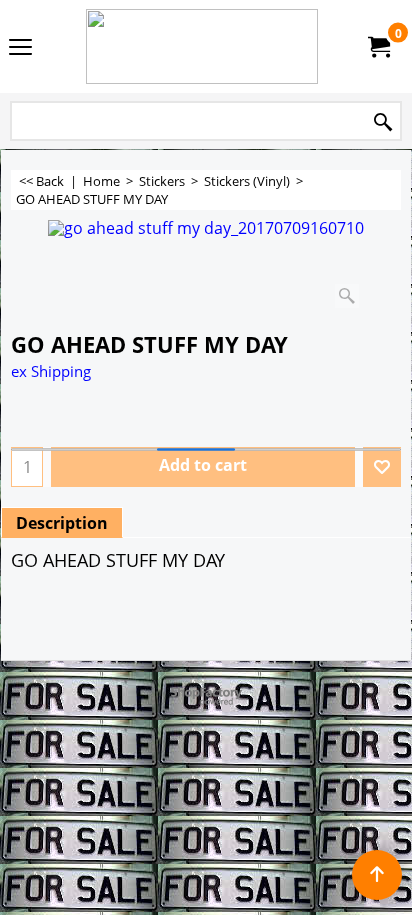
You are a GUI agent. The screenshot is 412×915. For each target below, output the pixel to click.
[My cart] (378, 47)
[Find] (383, 122)
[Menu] (20, 48)
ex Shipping (51, 371)
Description (62, 523)
